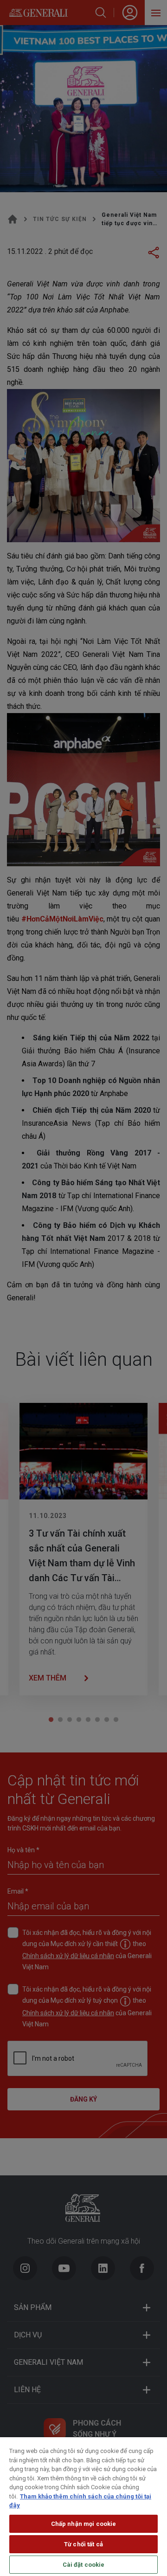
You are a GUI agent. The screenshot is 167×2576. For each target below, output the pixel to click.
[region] (83, 2507)
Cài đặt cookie (84, 2565)
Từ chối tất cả (83, 2544)
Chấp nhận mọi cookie (84, 2524)
